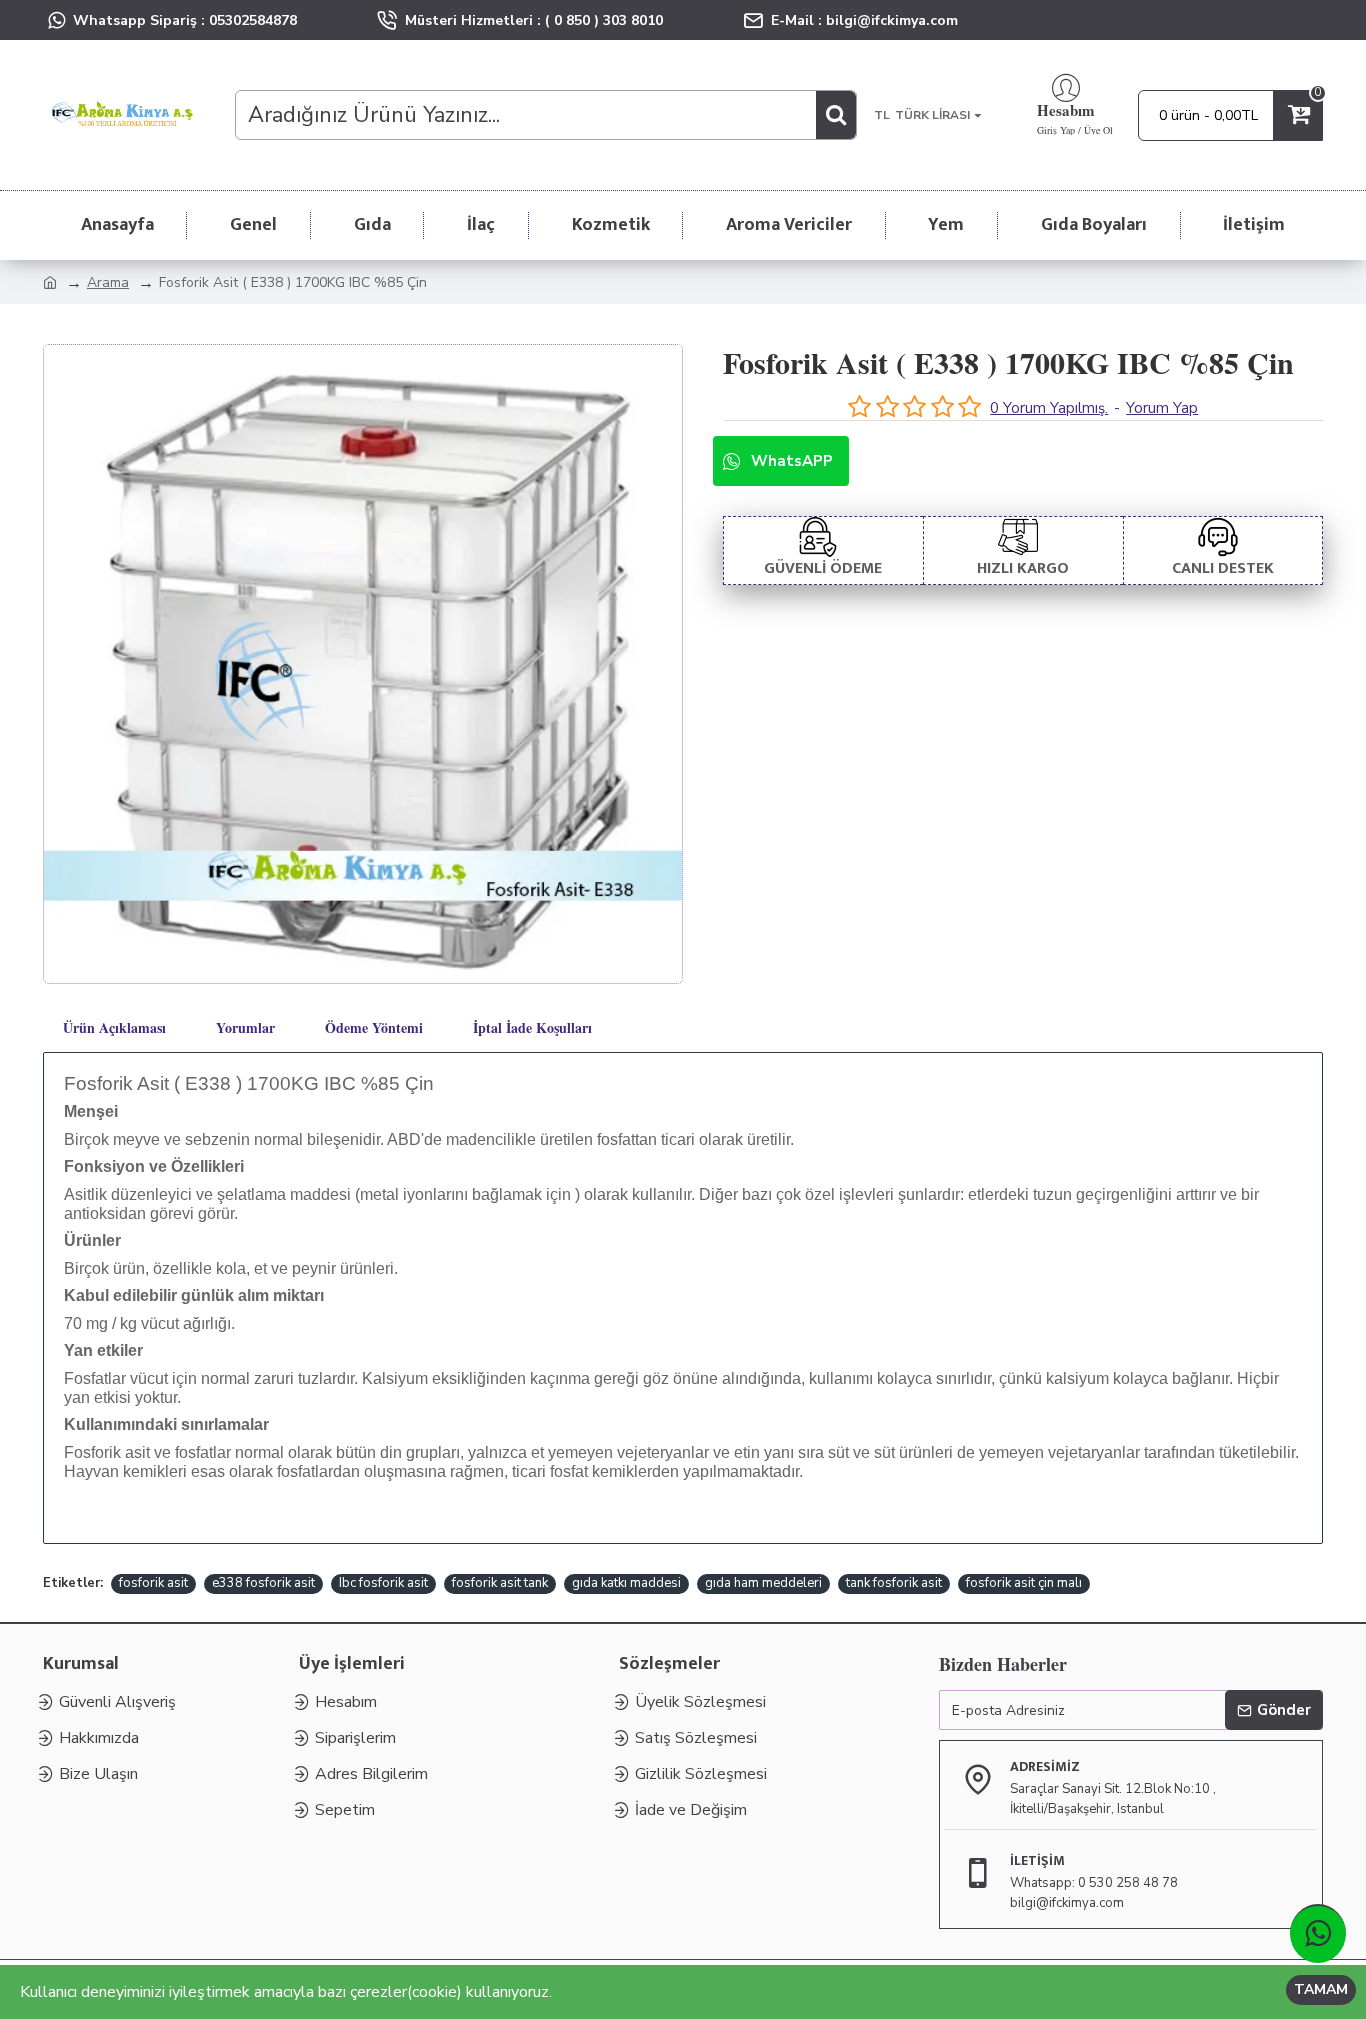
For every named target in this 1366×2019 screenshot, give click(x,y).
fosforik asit (153, 1583)
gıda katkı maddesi (626, 1583)
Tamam (1321, 1989)
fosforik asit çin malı (1024, 1583)
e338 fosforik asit (263, 1583)
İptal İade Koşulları (532, 1027)
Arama (108, 282)
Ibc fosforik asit (383, 1583)
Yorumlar (245, 1027)
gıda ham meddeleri (763, 1583)
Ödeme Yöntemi (374, 1027)
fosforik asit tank (500, 1583)
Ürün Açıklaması (114, 1027)
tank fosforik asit (894, 1583)
